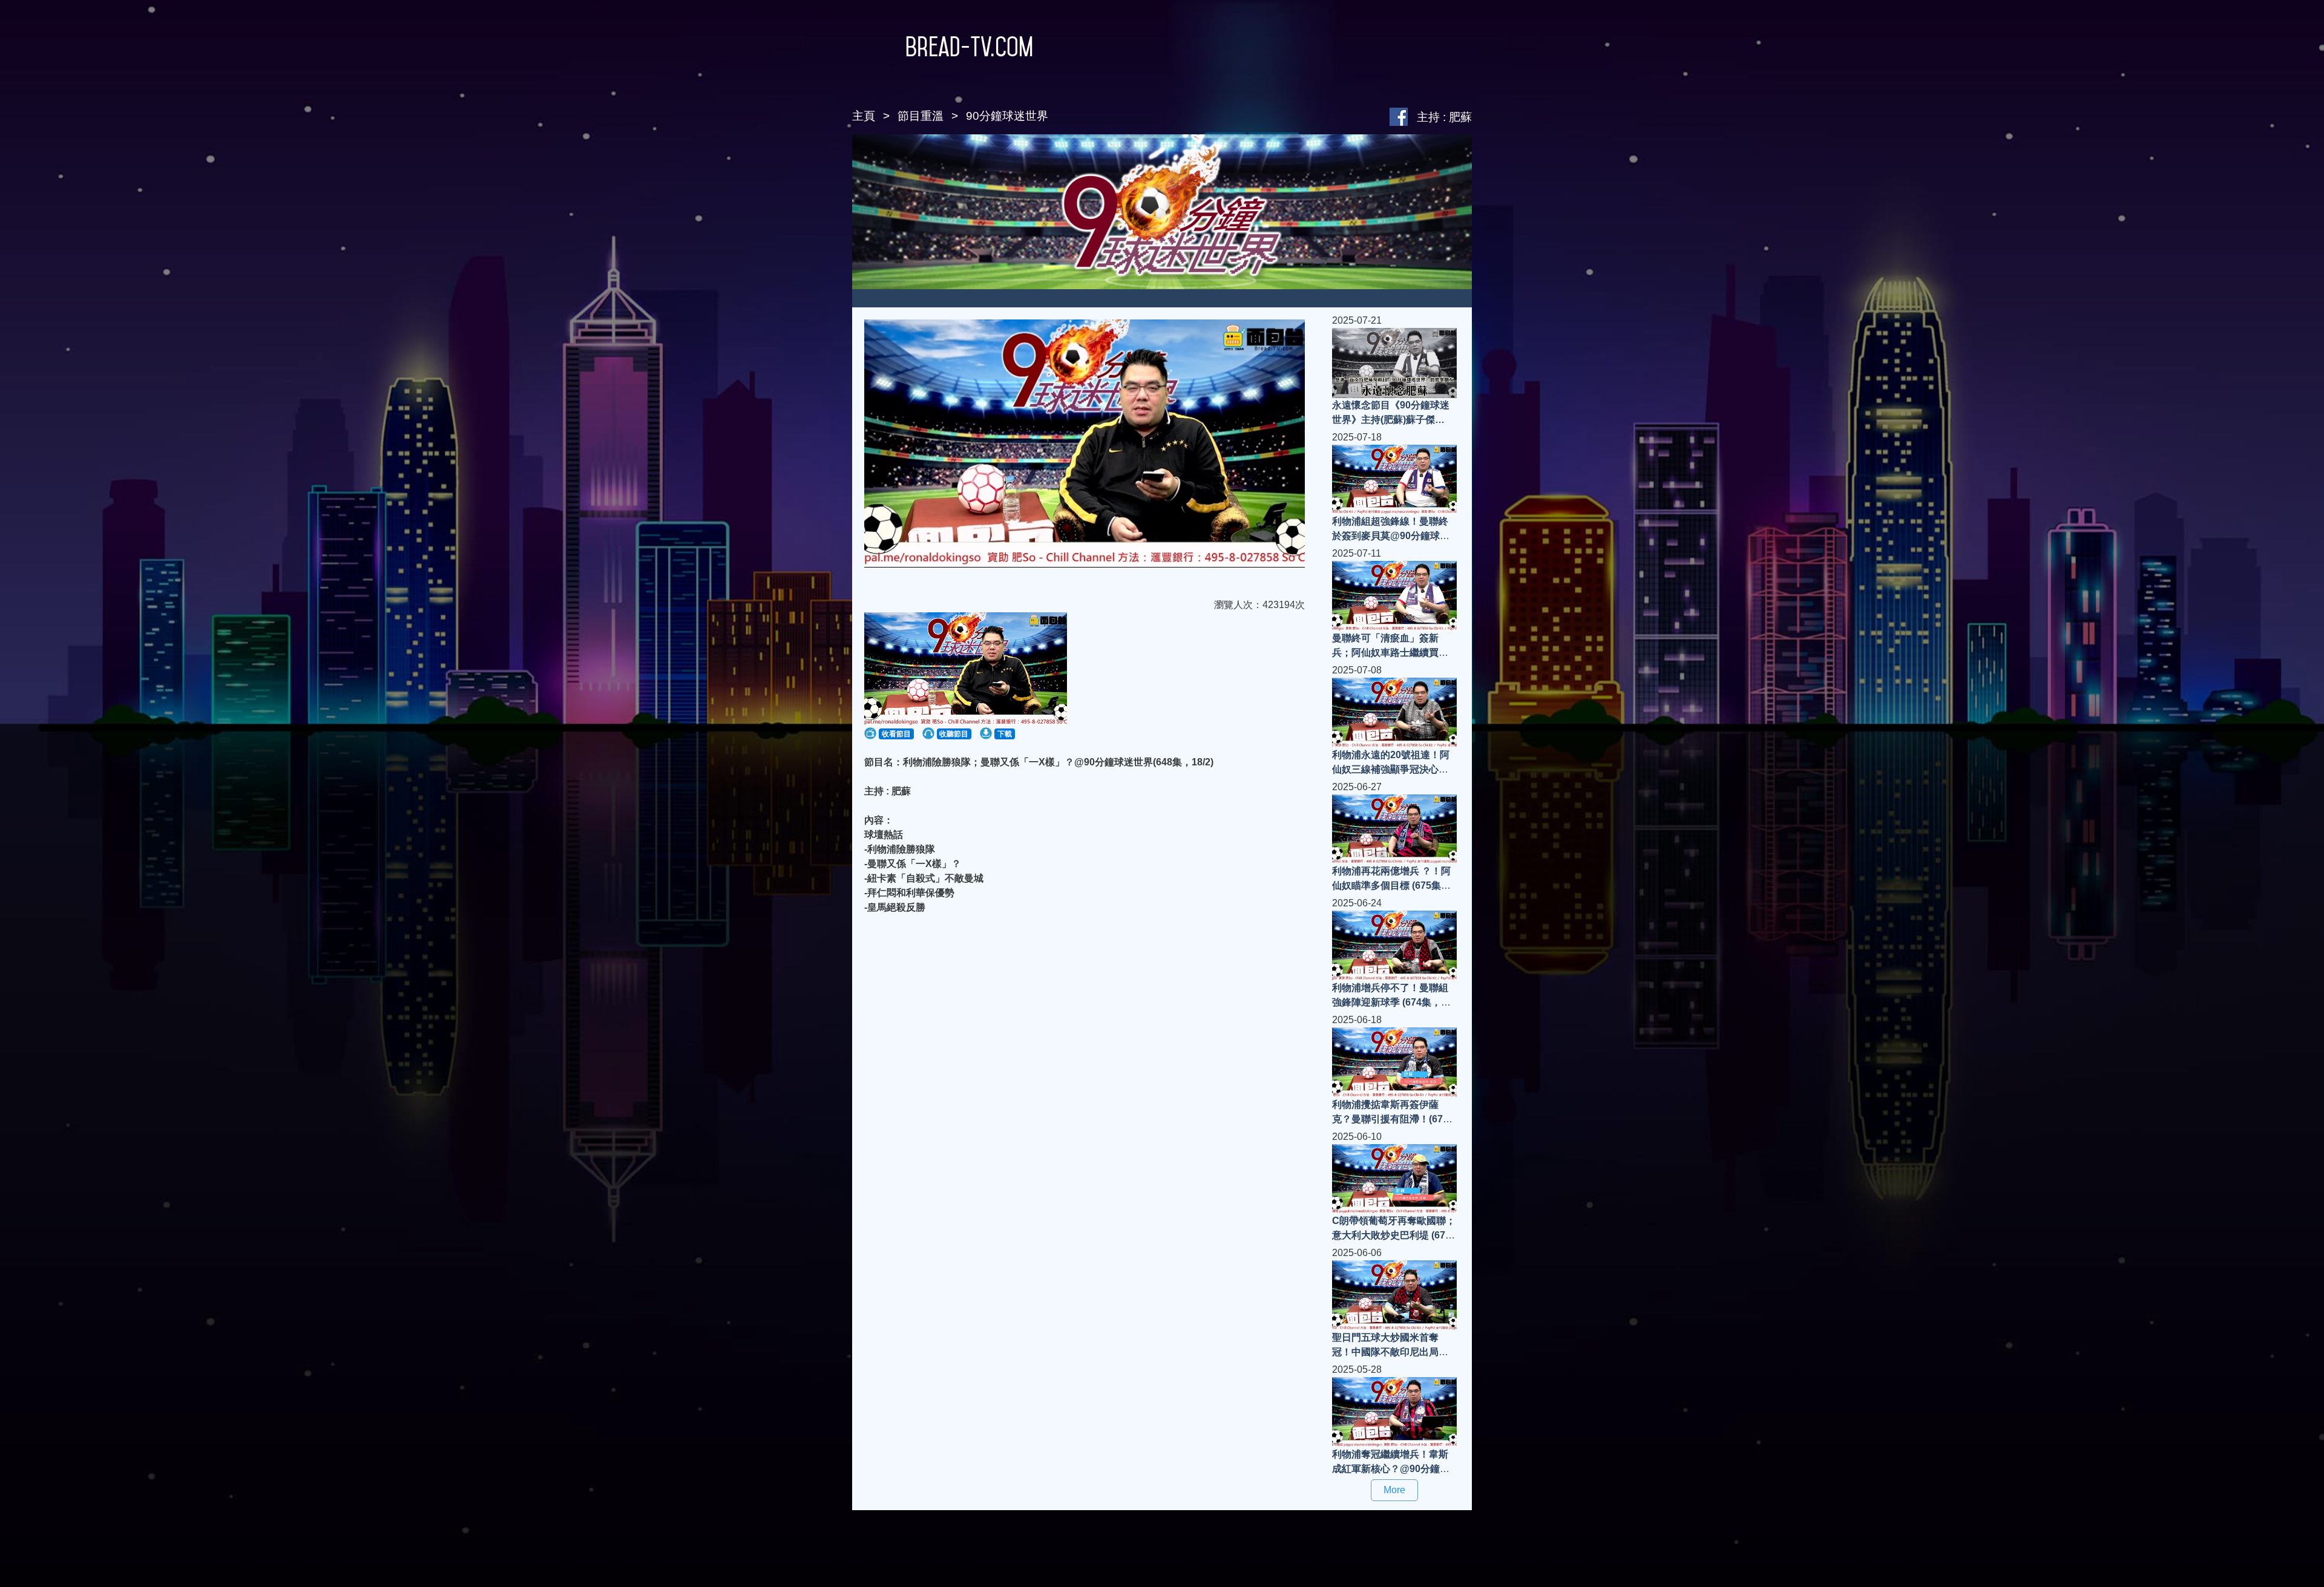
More (1394, 1490)
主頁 (864, 116)
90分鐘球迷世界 (1007, 116)
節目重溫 (921, 116)
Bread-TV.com (969, 47)
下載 (1005, 734)
